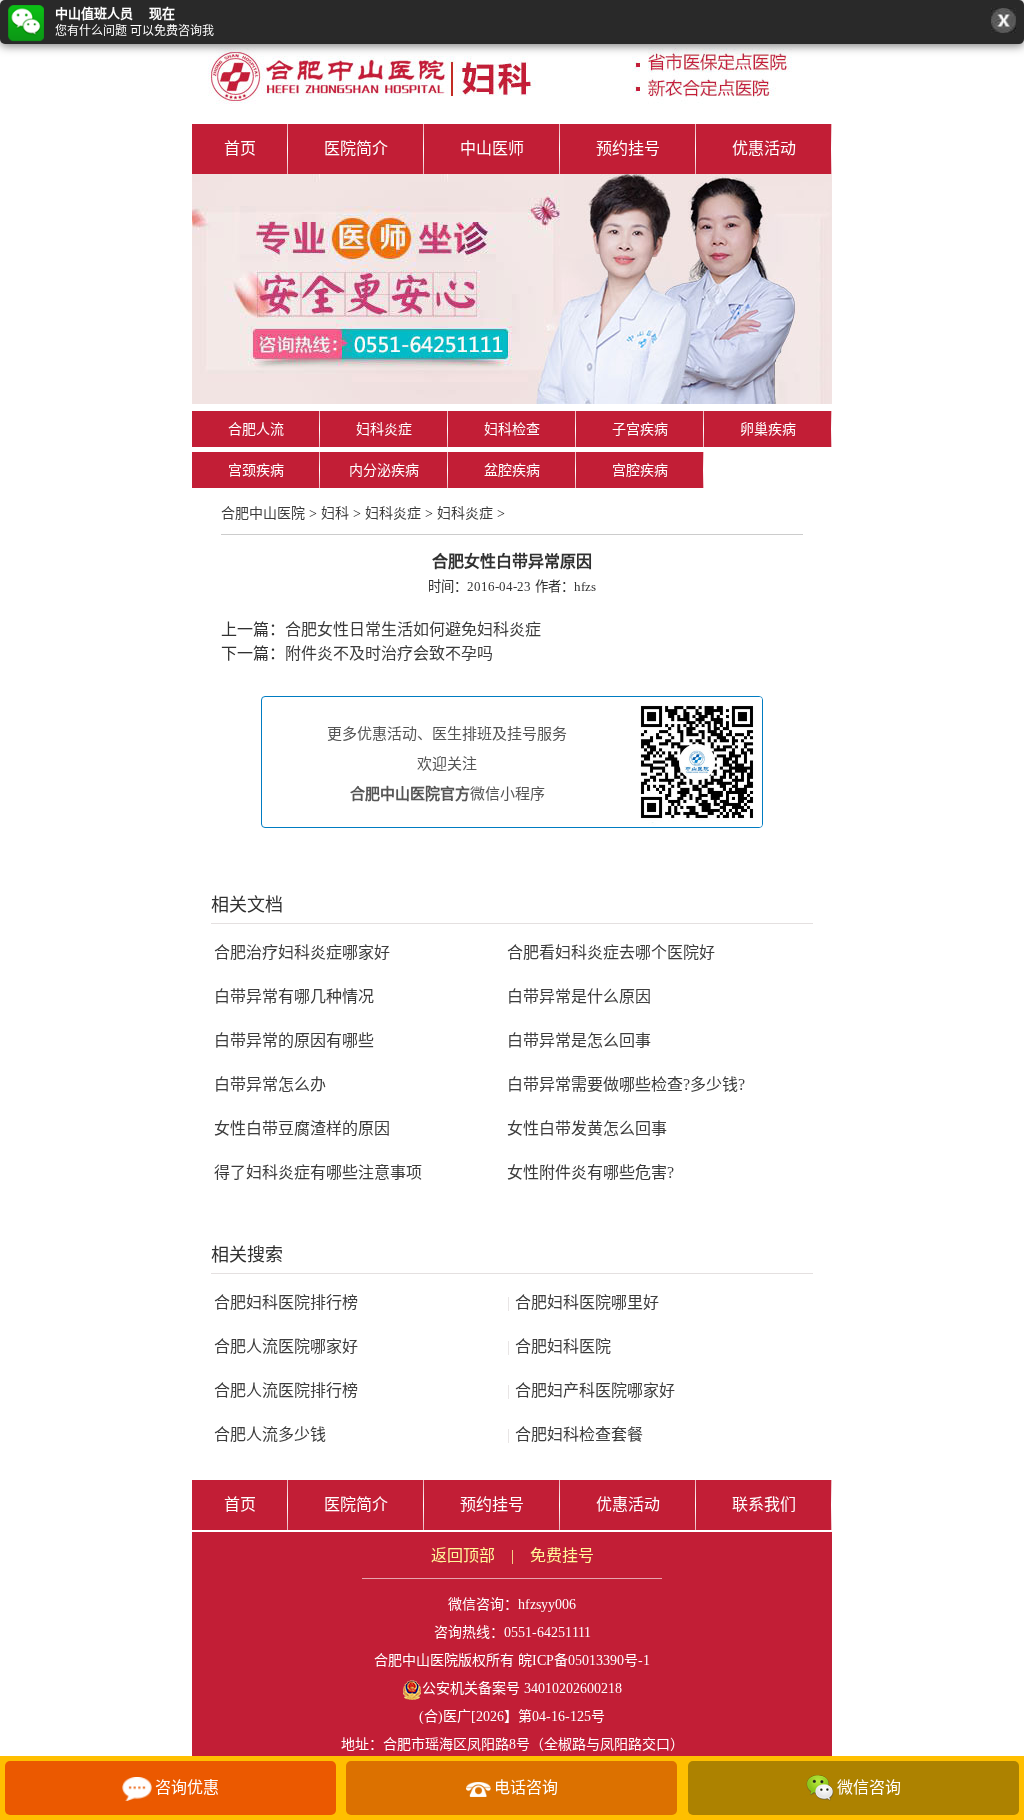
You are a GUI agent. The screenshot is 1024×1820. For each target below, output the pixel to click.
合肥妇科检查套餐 (575, 1434)
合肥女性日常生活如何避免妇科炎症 (413, 629)
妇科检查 (512, 429)
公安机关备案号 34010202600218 (522, 1688)
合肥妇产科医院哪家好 (591, 1390)
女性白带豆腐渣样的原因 (302, 1128)
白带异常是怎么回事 (579, 1040)
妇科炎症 (384, 429)
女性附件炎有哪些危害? (590, 1172)
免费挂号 (562, 1555)
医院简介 (356, 148)
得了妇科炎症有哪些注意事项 (318, 1172)
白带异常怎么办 (270, 1084)
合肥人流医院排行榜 (286, 1390)
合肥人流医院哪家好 (286, 1346)
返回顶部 (463, 1555)
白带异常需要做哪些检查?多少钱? (626, 1084)
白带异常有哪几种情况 (294, 996)
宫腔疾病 (640, 470)
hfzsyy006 (547, 1604)
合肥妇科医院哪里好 (583, 1302)
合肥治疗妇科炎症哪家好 (302, 952)
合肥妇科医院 (559, 1346)
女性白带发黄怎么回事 (587, 1128)
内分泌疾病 (384, 470)
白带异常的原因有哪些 (294, 1040)
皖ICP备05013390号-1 (584, 1660)
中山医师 (492, 148)
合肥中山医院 (263, 513)
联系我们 (764, 1504)
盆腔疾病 (512, 470)
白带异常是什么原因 (579, 996)
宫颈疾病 (256, 470)
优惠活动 (764, 148)
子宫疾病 (640, 429)
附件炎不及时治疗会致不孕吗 (389, 653)
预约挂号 (628, 148)
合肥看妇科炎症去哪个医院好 (611, 952)
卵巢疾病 (768, 429)
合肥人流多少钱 (270, 1434)
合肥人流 (256, 429)
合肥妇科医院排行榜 (286, 1302)
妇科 (335, 513)
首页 (240, 148)
